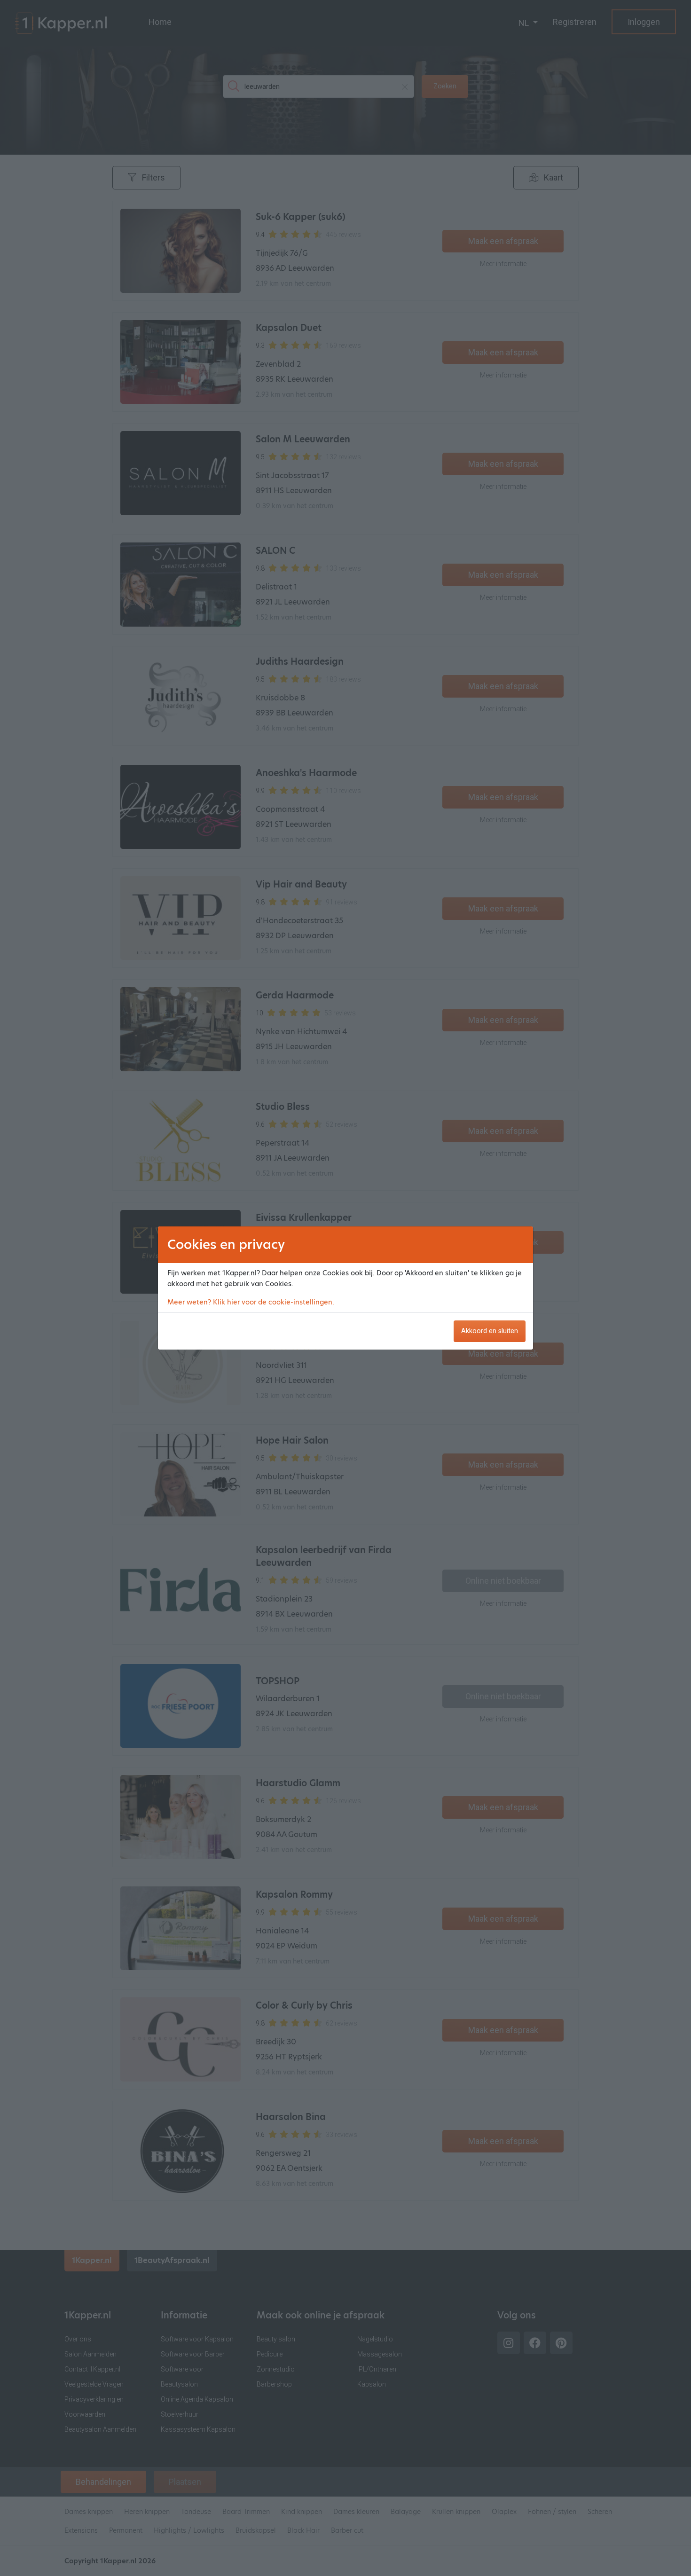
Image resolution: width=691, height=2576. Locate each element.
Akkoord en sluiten (490, 1331)
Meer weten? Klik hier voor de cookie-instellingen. (251, 1302)
